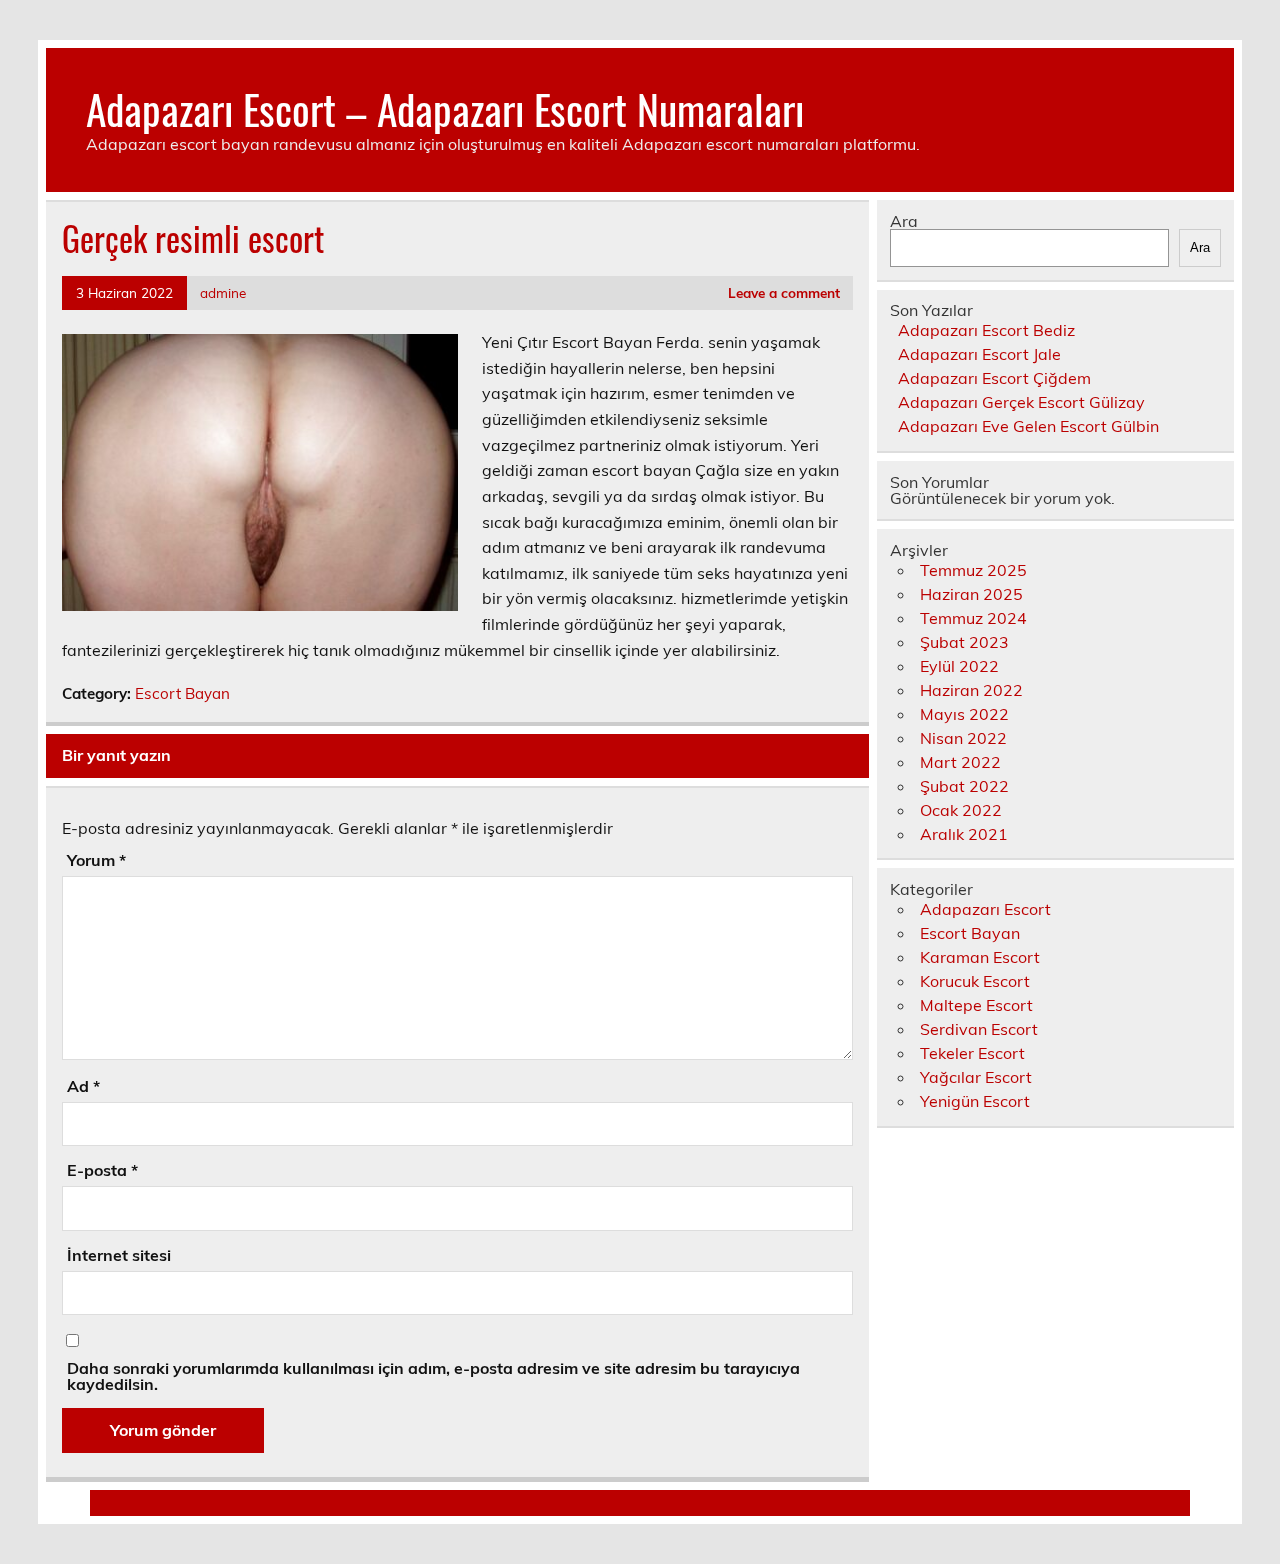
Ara (904, 221)
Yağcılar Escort (976, 1077)
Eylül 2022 (959, 666)
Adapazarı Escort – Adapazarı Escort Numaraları (445, 108)
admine (223, 292)
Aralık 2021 (964, 834)
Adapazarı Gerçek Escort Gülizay (1021, 402)
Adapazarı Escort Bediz (986, 330)
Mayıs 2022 (964, 714)
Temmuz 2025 (973, 570)
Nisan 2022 (963, 738)
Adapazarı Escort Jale (979, 354)
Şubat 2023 (964, 642)
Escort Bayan (182, 693)
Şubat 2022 (964, 786)
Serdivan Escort (979, 1029)
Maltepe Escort (976, 1005)
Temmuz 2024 (973, 618)
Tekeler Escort (972, 1053)
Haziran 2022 (971, 690)
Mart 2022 (960, 762)
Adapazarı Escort (985, 909)
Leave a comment (784, 292)
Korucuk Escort (975, 981)
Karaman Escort (980, 957)
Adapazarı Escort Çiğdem (994, 378)
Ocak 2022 (961, 810)
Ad (83, 1086)
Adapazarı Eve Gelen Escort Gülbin (1028, 426)
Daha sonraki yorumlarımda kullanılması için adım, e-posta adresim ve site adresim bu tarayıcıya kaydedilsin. (433, 1376)
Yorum (96, 860)
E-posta (102, 1170)
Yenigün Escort (975, 1101)
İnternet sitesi (119, 1255)
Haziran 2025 (971, 594)
